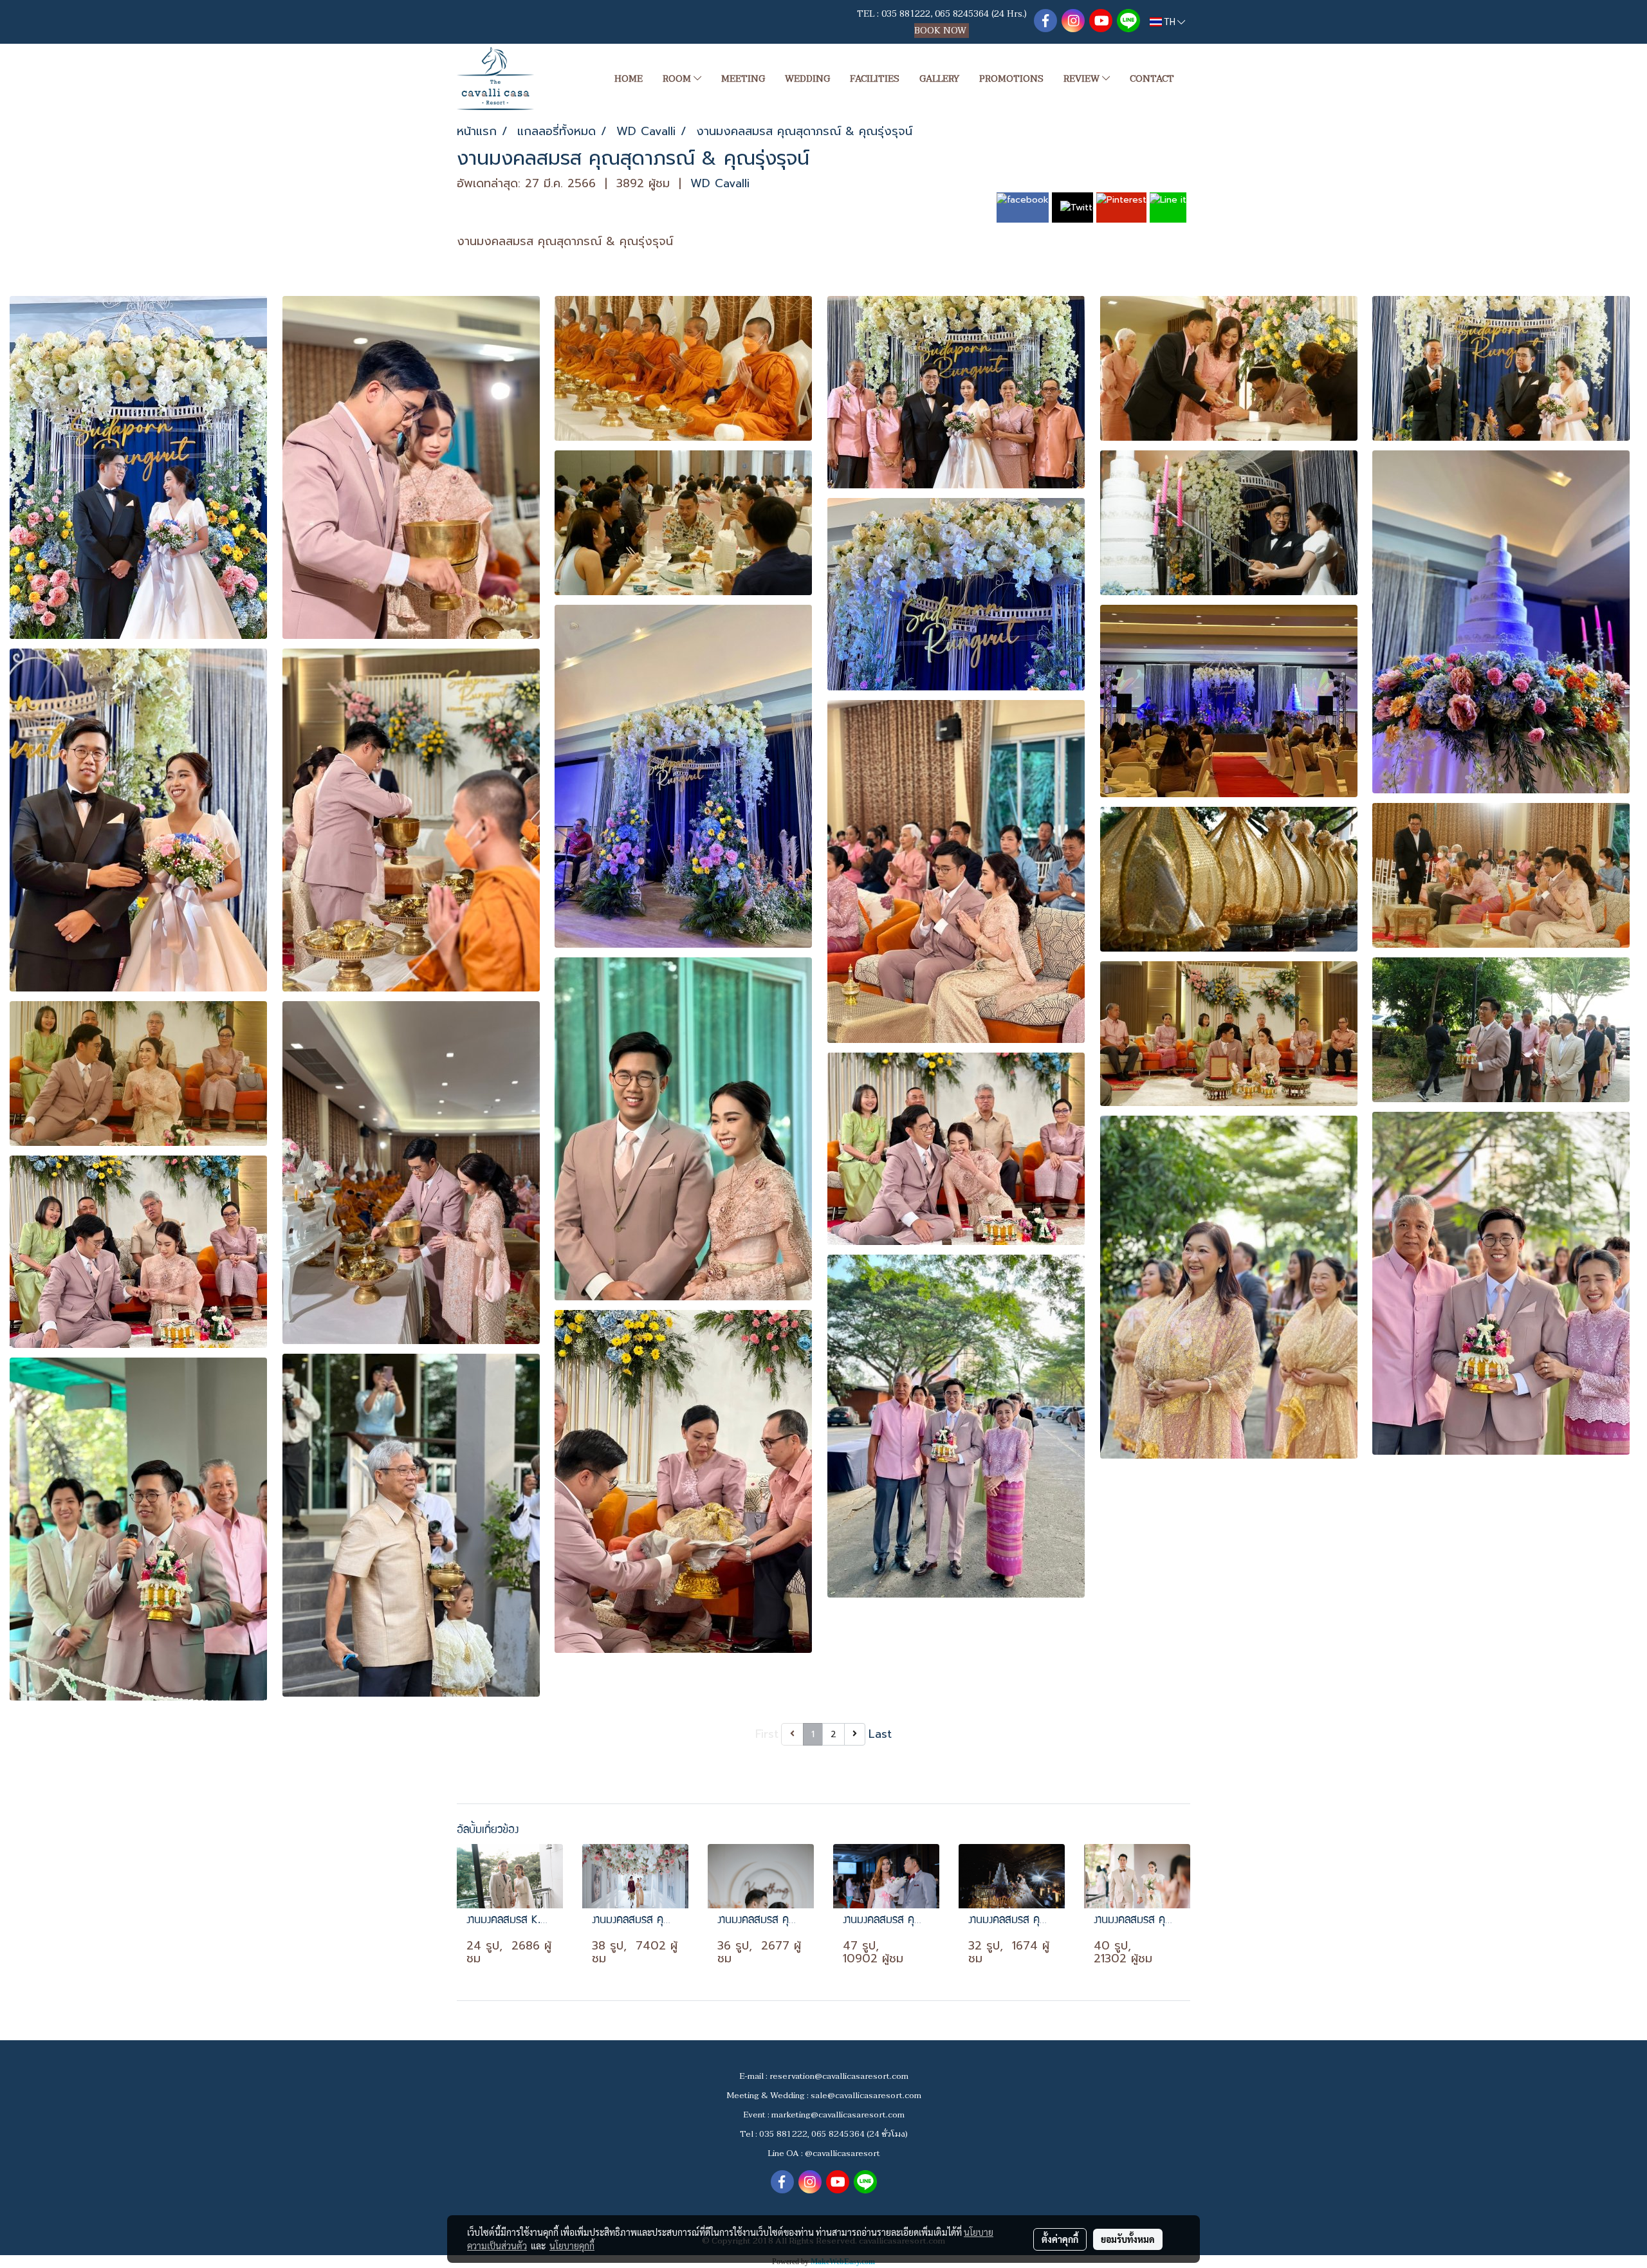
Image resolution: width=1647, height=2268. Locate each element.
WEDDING (807, 79)
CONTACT (1152, 79)
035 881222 (906, 14)
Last (880, 1734)
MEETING (743, 79)
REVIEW (1083, 79)
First (767, 1734)
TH (1170, 22)
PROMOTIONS (1011, 79)
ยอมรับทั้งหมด (1128, 2239)
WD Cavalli (720, 183)
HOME (629, 79)
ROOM (678, 79)
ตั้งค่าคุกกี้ (1060, 2239)
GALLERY (939, 79)
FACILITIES (875, 79)
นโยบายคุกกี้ (572, 2245)
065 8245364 (962, 14)
